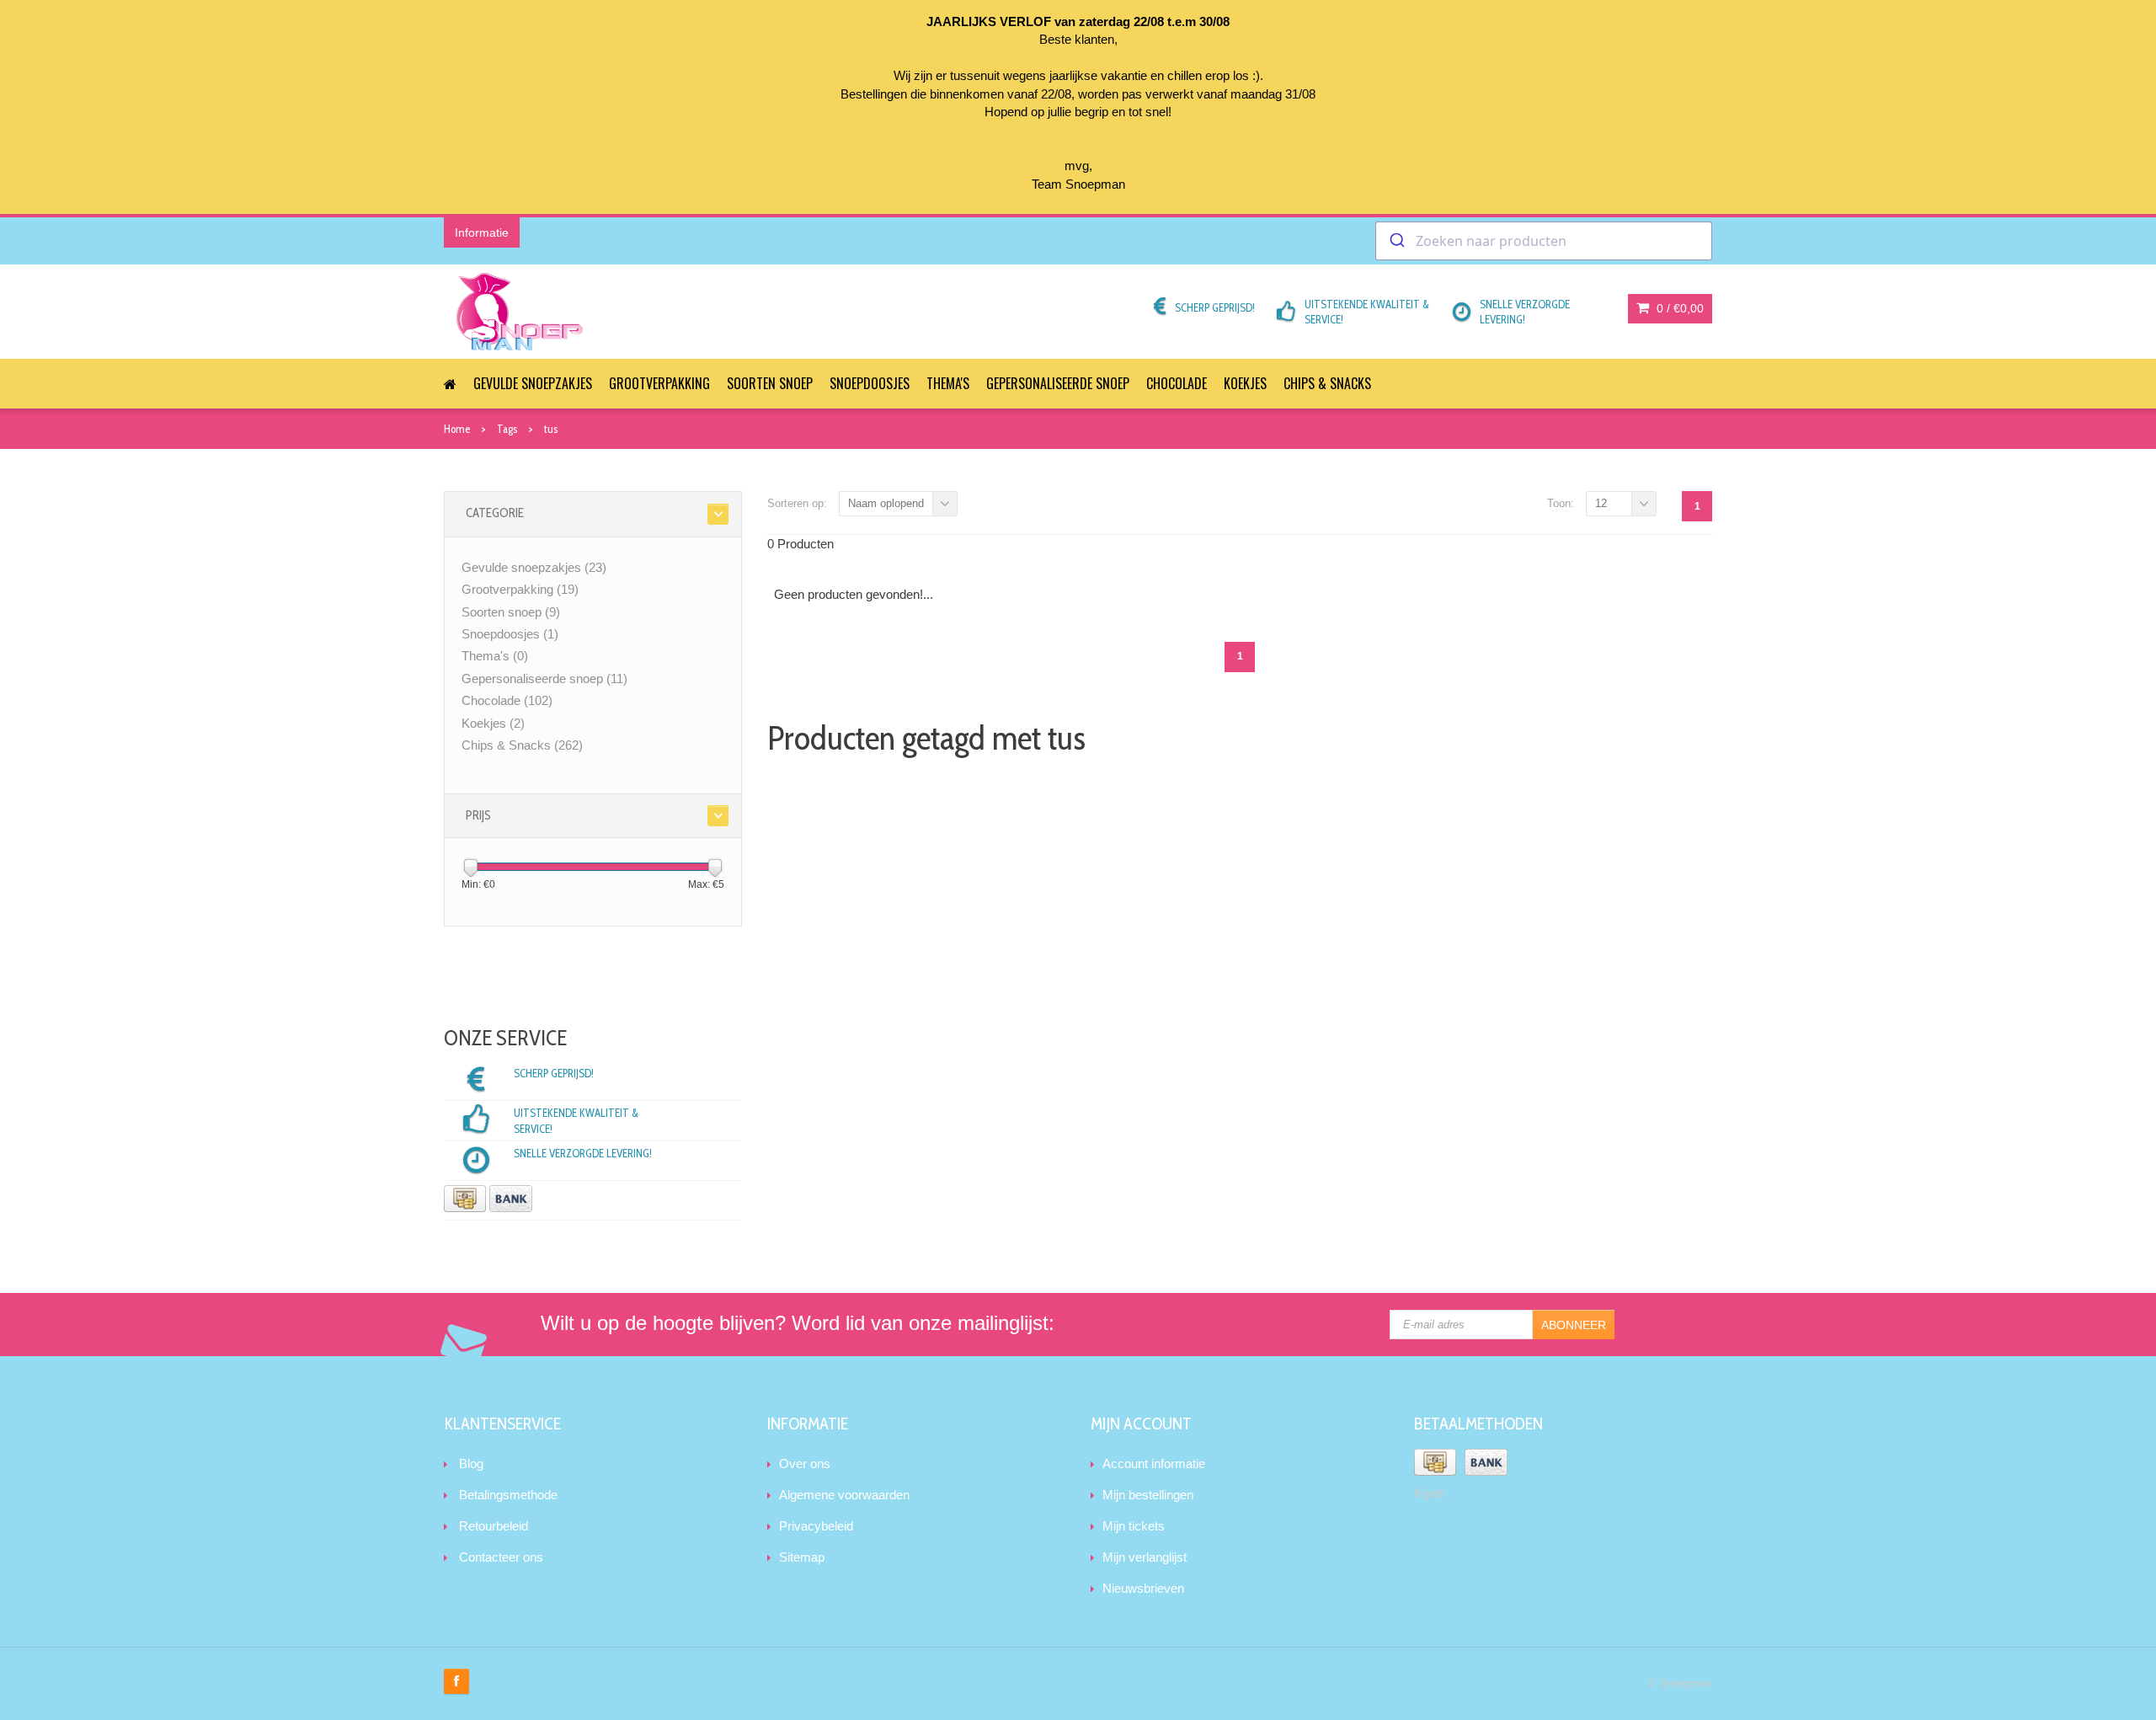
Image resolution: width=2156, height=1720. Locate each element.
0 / (1678, 308)
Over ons (805, 1464)
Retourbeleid (494, 1526)
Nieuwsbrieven (1143, 1588)
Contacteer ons (501, 1557)
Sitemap (802, 1557)
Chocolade (1177, 383)
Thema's (948, 383)
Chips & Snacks (1327, 383)
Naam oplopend (886, 503)
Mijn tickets (1134, 1526)
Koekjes (1245, 383)
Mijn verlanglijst (1145, 1557)
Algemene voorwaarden (844, 1495)
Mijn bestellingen (1148, 1495)
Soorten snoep (770, 383)
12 (1601, 503)
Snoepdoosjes (870, 383)
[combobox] (1544, 241)
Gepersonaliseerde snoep (1058, 383)
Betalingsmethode (508, 1495)
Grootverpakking (659, 383)
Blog (471, 1464)
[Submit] (1396, 241)
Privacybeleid (816, 1526)
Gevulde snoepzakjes (533, 383)
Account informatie (1154, 1464)
